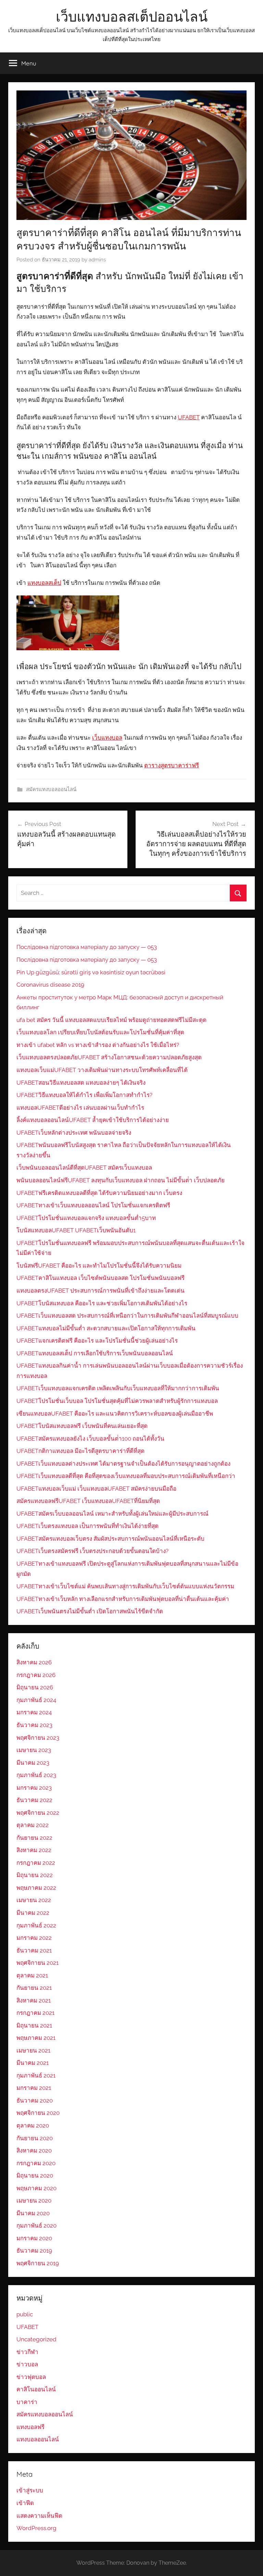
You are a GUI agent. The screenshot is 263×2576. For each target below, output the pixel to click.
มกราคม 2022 (34, 1938)
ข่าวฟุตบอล (31, 2377)
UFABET (27, 2327)
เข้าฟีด (25, 2503)
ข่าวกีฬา (27, 2352)
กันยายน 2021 (34, 1988)
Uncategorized (36, 2339)
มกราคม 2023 (34, 1788)
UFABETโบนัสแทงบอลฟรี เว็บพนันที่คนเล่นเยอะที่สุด (82, 1426)
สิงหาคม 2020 (34, 2150)
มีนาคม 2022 (33, 1913)
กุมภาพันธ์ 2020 (36, 2226)
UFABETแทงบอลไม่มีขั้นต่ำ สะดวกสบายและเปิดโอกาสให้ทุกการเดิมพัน (106, 1328)
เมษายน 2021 (33, 2050)
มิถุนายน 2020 (35, 2176)
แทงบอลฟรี (30, 2427)
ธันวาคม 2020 (35, 2100)
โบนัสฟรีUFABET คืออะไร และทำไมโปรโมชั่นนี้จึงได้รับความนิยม (99, 1266)
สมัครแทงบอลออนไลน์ (51, 789)
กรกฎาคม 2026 (36, 1675)
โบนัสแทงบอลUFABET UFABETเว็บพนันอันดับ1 (76, 1230)
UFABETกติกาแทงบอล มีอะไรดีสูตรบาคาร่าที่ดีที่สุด (80, 1451)
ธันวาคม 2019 (34, 2251)
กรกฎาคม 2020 (36, 2163)
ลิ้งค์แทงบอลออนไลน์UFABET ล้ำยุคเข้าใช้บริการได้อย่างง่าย (93, 1120)
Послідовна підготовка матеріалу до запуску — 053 (87, 947)
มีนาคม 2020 (33, 2213)
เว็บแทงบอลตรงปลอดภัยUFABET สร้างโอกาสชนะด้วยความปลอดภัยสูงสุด (109, 1057)
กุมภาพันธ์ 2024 (36, 1700)
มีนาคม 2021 (33, 2063)
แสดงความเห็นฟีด (39, 2516)
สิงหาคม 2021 (34, 2000)
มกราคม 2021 (34, 2088)
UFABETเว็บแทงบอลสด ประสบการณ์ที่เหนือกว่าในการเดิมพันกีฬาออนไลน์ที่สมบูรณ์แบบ (127, 1316)
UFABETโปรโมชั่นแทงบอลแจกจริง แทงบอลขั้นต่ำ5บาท (86, 1218)
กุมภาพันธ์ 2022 (36, 1925)
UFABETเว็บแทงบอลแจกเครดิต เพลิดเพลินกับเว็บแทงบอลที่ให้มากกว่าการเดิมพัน (118, 1388)
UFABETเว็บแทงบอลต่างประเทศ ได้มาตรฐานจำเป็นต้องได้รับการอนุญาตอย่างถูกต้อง (123, 1464)
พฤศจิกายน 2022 (38, 1813)
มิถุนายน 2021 (34, 2025)
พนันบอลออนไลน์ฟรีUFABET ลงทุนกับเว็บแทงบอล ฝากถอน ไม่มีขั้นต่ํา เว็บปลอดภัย (121, 1180)
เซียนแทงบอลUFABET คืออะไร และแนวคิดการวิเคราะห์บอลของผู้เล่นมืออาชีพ (115, 1414)
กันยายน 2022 (34, 1838)
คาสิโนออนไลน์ (36, 2389)
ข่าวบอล (27, 2364)
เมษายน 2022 (34, 1900)
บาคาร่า (27, 2402)
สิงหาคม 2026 (34, 1662)
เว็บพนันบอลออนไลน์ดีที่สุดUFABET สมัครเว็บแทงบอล (84, 1168)
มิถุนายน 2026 (35, 1687)
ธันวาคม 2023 (34, 1725)
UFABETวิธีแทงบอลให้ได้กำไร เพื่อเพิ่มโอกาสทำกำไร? (84, 1095)
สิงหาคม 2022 (34, 1850)
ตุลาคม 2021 (32, 1975)
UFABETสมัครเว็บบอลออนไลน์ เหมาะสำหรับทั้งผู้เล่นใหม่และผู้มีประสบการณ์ (112, 1514)
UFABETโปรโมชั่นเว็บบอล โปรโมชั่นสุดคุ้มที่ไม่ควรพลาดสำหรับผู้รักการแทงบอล (117, 1401)
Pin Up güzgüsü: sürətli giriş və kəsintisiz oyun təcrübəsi (91, 972)
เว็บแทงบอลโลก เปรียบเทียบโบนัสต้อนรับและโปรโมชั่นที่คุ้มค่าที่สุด (100, 1032)
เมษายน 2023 (34, 1750)
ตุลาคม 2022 (33, 1825)
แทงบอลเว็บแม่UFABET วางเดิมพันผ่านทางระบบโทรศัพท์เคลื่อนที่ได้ (102, 1070)
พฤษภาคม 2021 (36, 2038)
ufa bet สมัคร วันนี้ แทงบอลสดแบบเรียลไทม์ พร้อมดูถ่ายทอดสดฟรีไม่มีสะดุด (111, 1020)
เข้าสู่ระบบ (30, 2490)
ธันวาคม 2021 (34, 1950)
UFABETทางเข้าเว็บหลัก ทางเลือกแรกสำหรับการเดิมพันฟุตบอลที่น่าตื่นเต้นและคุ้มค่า (123, 1599)
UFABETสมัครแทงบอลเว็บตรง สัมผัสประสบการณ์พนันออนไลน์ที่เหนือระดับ (110, 1539)
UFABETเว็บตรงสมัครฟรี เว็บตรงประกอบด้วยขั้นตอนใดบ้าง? (92, 1551)
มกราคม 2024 (34, 1712)
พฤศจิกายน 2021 (37, 1963)
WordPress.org (36, 2528)
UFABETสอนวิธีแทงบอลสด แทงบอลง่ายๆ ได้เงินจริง (81, 1083)
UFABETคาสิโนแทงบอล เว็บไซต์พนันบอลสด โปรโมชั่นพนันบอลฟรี (101, 1278)
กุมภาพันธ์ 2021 (36, 2075)
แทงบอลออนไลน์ (38, 2439)
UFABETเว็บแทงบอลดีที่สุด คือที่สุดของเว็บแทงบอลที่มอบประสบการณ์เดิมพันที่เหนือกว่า (126, 1476)
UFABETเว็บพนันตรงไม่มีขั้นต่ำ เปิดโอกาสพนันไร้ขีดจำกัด (90, 1611)
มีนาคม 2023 (33, 1763)
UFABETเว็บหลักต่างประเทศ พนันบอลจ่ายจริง (74, 1133)
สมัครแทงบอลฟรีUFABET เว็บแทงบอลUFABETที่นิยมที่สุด (88, 1501)
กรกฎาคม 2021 (35, 2013)
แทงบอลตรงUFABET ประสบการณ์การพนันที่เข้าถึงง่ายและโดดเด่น (101, 1291)
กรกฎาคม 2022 (36, 1863)
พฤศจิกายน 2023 (38, 1738)
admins (97, 260)
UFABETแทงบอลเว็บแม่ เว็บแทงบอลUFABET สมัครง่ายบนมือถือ (96, 1489)
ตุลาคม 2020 (33, 2125)
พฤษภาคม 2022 (36, 1888)
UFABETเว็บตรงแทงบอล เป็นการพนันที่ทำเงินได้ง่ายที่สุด (87, 1526)
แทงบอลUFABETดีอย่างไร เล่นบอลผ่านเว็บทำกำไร (80, 1108)
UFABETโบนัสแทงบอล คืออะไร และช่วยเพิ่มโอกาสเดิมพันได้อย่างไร (102, 1303)
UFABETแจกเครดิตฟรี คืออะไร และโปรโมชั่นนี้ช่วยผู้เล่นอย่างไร (97, 1341)
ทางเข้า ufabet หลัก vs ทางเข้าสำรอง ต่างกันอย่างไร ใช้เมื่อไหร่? (98, 1045)
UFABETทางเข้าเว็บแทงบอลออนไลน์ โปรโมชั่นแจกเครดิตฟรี (93, 1205)
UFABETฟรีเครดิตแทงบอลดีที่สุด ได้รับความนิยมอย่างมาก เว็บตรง (99, 1193)
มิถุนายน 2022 (35, 1875)
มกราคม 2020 (34, 2238)
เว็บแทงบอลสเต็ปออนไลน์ (132, 16)
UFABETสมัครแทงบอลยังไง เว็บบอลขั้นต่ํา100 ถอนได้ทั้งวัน (90, 1439)
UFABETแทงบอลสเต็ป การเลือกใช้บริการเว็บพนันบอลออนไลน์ (95, 1353)
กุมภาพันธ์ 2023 (36, 1775)
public (25, 2314)
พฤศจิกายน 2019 (38, 2263)
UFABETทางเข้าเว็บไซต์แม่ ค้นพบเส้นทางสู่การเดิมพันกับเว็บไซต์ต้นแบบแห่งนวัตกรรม (125, 1586)
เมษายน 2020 (34, 2201)
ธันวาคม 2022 (34, 1800)
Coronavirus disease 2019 (50, 985)
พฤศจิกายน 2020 (38, 2113)
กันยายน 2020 (35, 2138)
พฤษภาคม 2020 (36, 2188)
